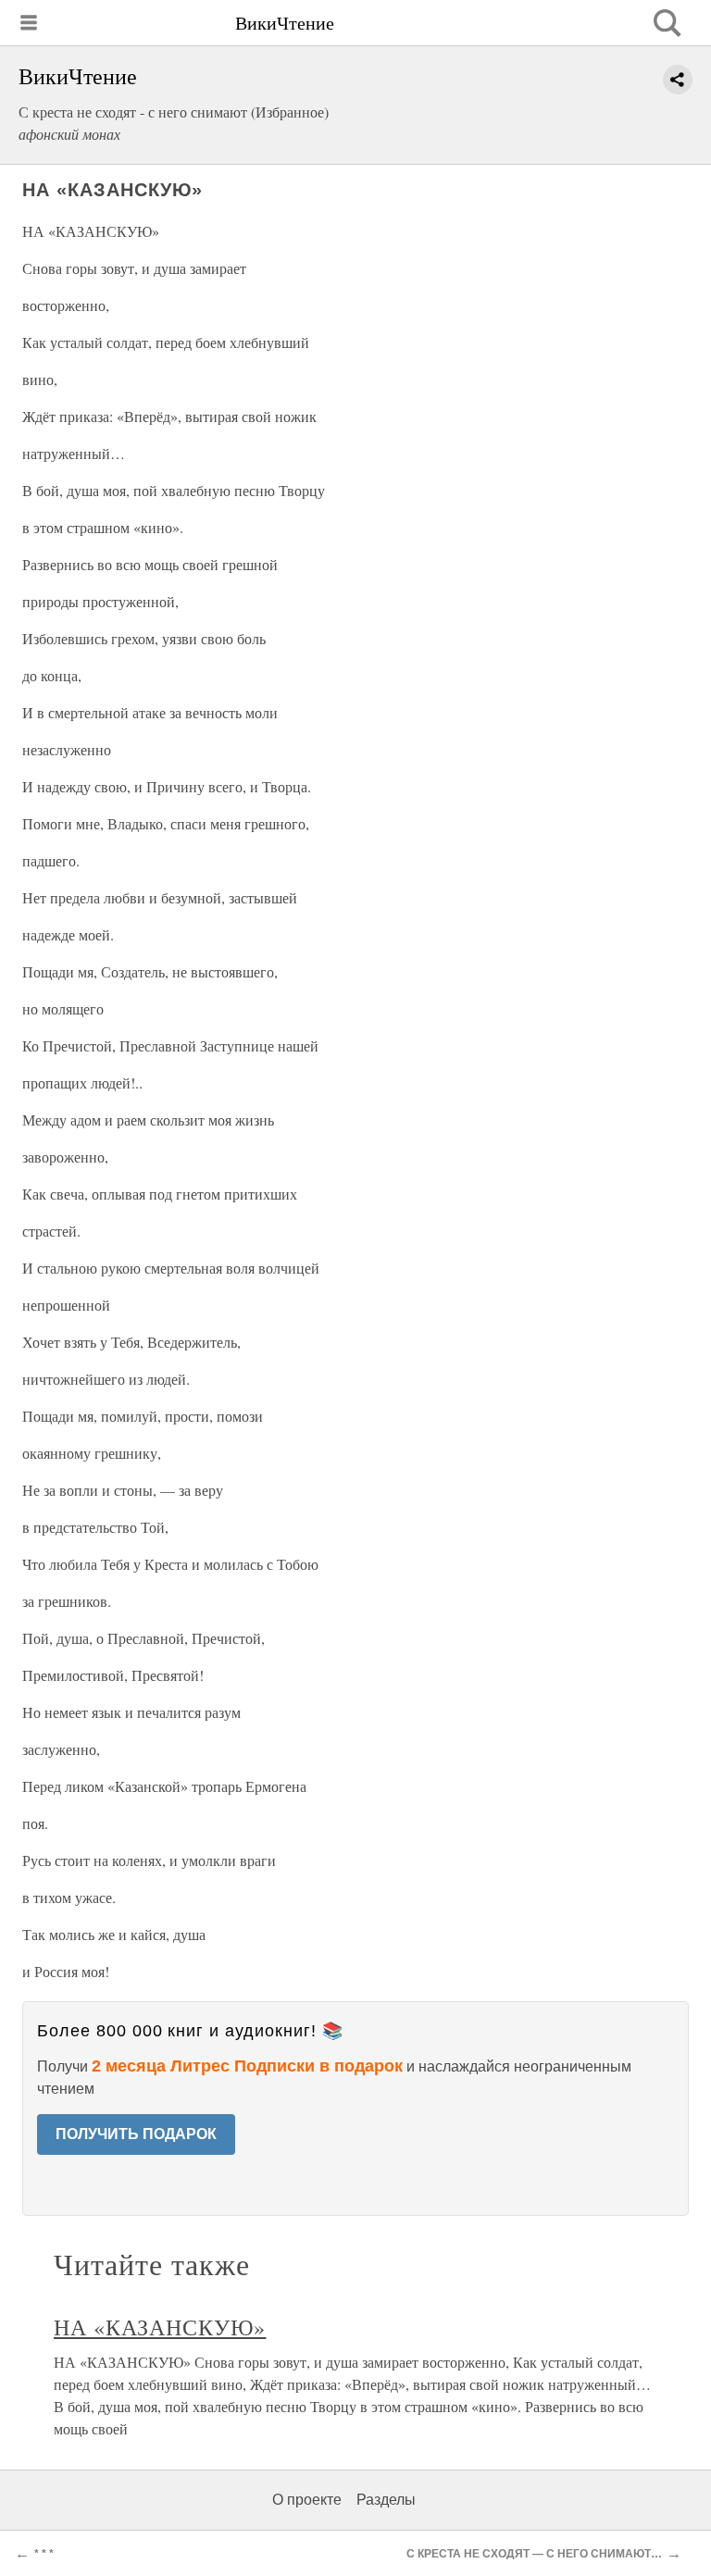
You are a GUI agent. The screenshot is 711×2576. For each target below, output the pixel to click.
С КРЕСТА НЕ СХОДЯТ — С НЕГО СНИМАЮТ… (534, 2554)
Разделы (386, 2500)
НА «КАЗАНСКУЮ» (160, 2327)
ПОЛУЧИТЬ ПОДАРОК (136, 2134)
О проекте (307, 2500)
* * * (44, 2554)
